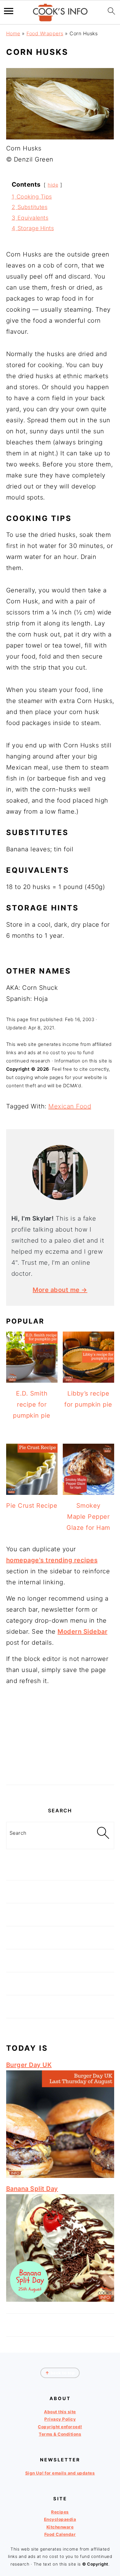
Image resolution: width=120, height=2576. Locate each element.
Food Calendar (60, 2534)
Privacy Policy (60, 2419)
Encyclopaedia (60, 2519)
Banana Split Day (32, 2189)
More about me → (60, 1290)
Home (13, 33)
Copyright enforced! (60, 2427)
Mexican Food (70, 1106)
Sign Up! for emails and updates (60, 2473)
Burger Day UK (29, 2065)
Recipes (60, 2512)
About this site (60, 2412)
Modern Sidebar (82, 1632)
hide (53, 185)
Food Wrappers (45, 33)
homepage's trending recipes (52, 1560)
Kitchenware (60, 2527)
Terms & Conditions (60, 2434)
